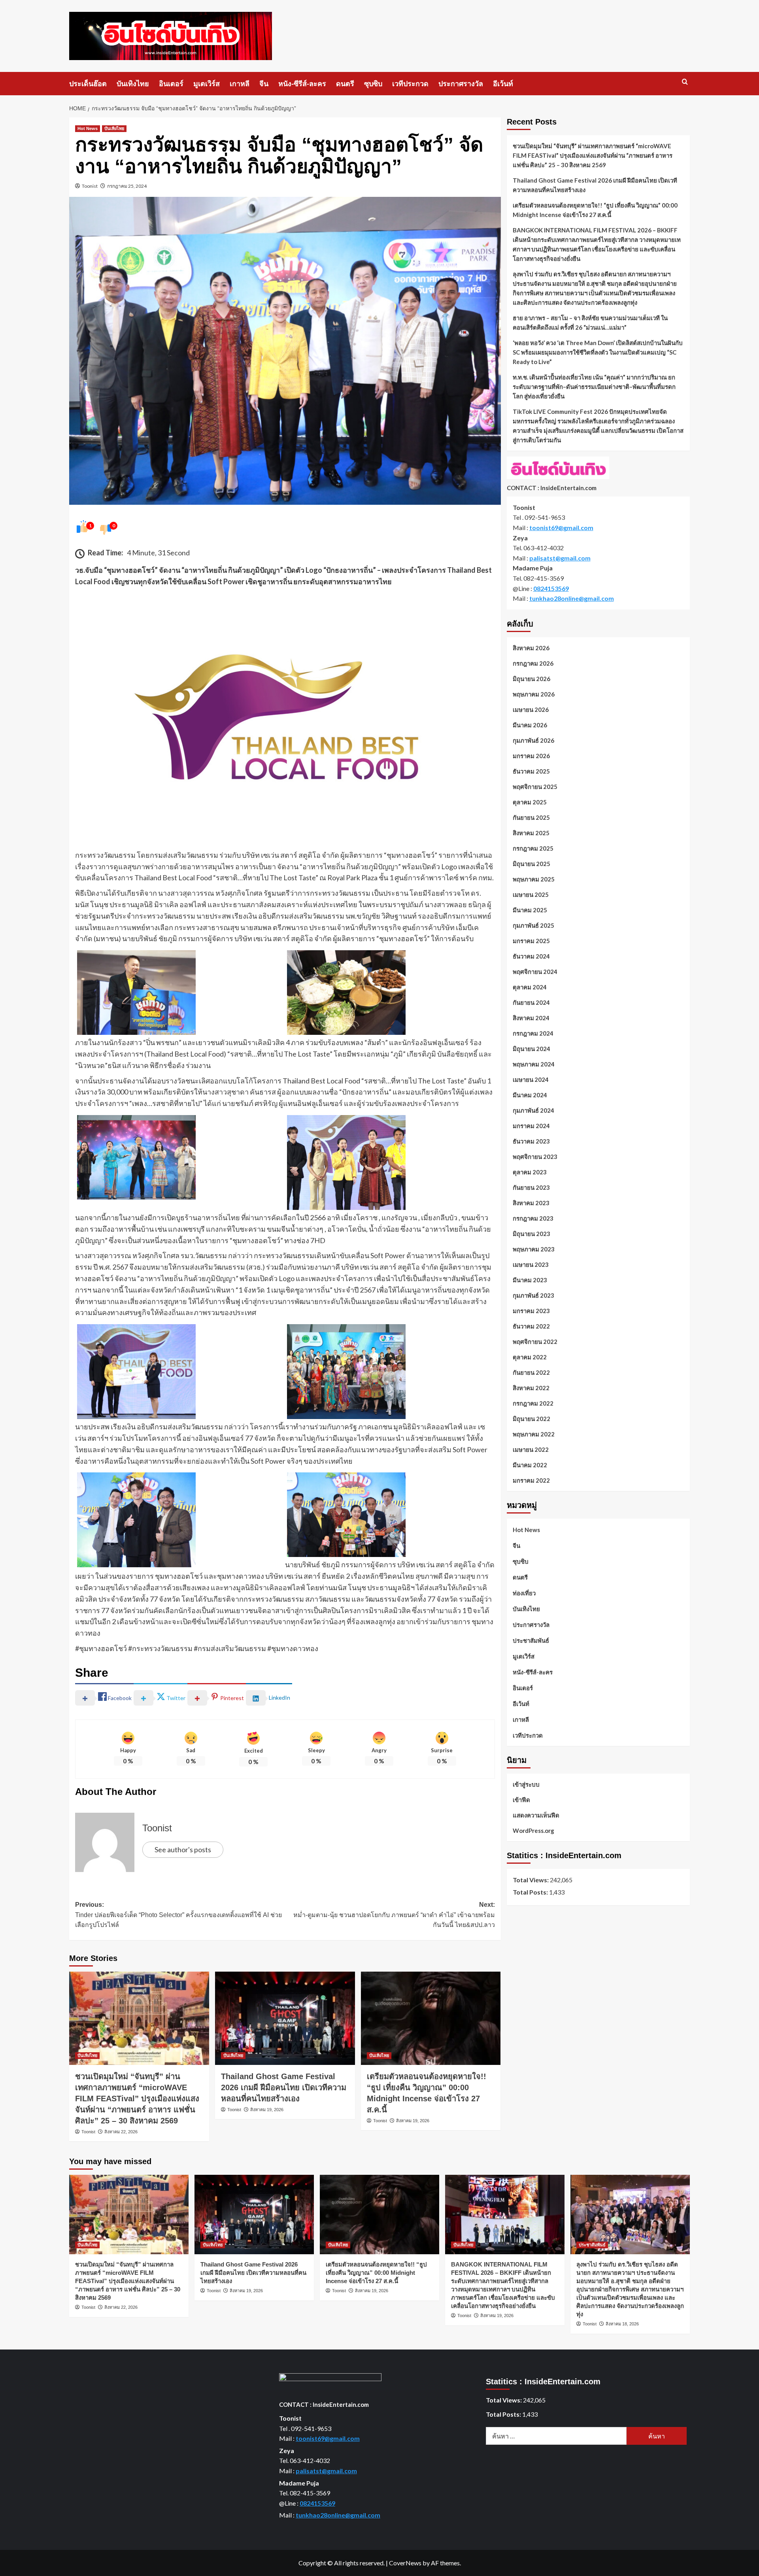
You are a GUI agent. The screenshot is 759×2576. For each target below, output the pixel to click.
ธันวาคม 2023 (531, 1141)
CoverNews (405, 2563)
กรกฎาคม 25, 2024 (127, 186)
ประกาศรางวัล (461, 84)
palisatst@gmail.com (560, 558)
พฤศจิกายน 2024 (535, 972)
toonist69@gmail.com (561, 527)
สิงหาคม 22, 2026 (121, 2132)
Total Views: (531, 1880)
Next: (394, 1915)
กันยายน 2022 (531, 1372)
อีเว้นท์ (503, 84)
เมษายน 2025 (531, 895)
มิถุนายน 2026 (531, 679)
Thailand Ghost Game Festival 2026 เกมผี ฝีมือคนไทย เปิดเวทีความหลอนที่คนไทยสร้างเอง (284, 2087)
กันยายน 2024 (531, 1002)
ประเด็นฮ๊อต (88, 84)
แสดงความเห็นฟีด (536, 1815)
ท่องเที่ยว (524, 1593)
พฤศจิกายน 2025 (535, 787)
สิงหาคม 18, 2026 (622, 2324)
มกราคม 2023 (531, 1311)
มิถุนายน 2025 (531, 864)
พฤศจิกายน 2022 (535, 1342)
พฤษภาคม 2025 (534, 879)
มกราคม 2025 (531, 941)
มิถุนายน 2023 (531, 1234)
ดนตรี (345, 84)
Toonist (90, 186)
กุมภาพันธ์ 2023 (533, 1295)
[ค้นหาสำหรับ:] (556, 2436)
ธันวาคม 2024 (531, 956)
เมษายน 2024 (531, 1079)
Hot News (88, 128)
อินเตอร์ (171, 84)
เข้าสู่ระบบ (526, 1784)
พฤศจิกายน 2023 (535, 1157)
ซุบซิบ (373, 84)
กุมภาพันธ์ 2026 (533, 740)
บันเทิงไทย (133, 84)
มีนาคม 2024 (530, 1095)
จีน (264, 84)
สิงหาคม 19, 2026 (267, 2110)
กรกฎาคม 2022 (533, 1403)
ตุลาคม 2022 (530, 1357)
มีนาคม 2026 (530, 725)
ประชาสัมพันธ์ (531, 1640)
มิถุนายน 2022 (531, 1419)
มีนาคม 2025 (530, 910)
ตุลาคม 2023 (530, 1172)
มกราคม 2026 (531, 756)
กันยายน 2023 (531, 1187)
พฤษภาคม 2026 (534, 694)
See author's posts (183, 1849)
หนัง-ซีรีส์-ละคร (302, 84)
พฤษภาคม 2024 (534, 1064)
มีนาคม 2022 (530, 1465)
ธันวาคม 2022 (531, 1326)
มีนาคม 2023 (530, 1280)
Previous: (178, 1915)
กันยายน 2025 (531, 817)
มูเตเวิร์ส (207, 84)
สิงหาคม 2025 (531, 833)
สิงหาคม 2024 (531, 1018)
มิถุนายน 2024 (531, 1049)
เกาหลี (240, 84)
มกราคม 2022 (531, 1480)
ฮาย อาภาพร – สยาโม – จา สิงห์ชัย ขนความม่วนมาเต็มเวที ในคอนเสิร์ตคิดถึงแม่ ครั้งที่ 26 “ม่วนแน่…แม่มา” (590, 323)
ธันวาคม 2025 (531, 771)
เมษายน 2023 (531, 1264)
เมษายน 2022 (531, 1449)
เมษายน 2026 (531, 710)
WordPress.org (533, 1831)
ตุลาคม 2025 (530, 802)
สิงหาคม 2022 (531, 1388)
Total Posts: (531, 1892)
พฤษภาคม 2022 (534, 1434)
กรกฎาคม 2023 (533, 1218)
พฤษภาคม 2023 (534, 1249)
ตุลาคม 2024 (530, 987)
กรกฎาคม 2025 (533, 848)
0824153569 (551, 588)
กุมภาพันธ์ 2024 (533, 1110)
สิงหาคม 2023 (531, 1203)
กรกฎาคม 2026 (533, 663)
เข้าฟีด (521, 1800)
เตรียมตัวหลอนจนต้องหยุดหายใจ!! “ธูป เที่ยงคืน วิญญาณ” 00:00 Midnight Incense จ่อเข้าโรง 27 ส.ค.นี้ (595, 210)
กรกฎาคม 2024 (533, 1033)
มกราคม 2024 (531, 1126)
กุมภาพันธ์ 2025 (533, 925)
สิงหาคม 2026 (531, 648)
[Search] (685, 82)
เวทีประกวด (410, 84)
